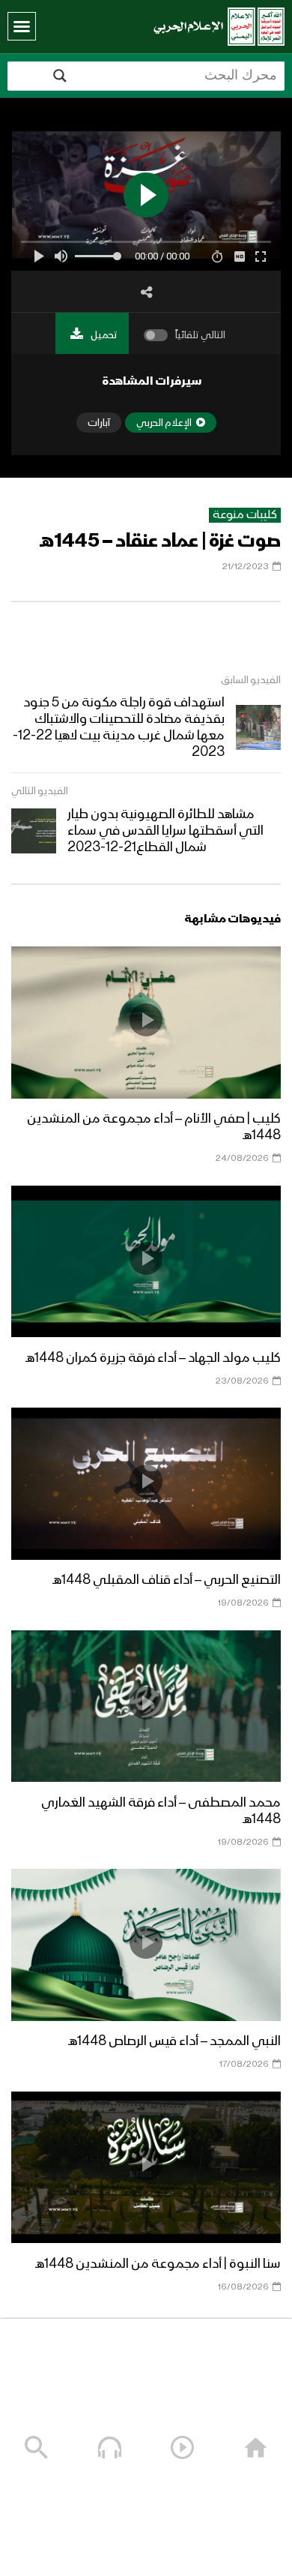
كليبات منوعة (245, 515)
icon (146, 1020)
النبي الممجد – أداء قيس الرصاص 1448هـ (174, 2041)
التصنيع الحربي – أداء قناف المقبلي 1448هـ (167, 1580)
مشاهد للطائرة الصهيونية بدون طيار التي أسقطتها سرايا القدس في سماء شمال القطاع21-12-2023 (165, 831)
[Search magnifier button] (60, 76)
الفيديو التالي (40, 791)
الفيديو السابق (251, 680)
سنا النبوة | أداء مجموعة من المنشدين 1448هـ (158, 2264)
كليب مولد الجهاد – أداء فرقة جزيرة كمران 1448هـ (153, 1358)
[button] (22, 26)
